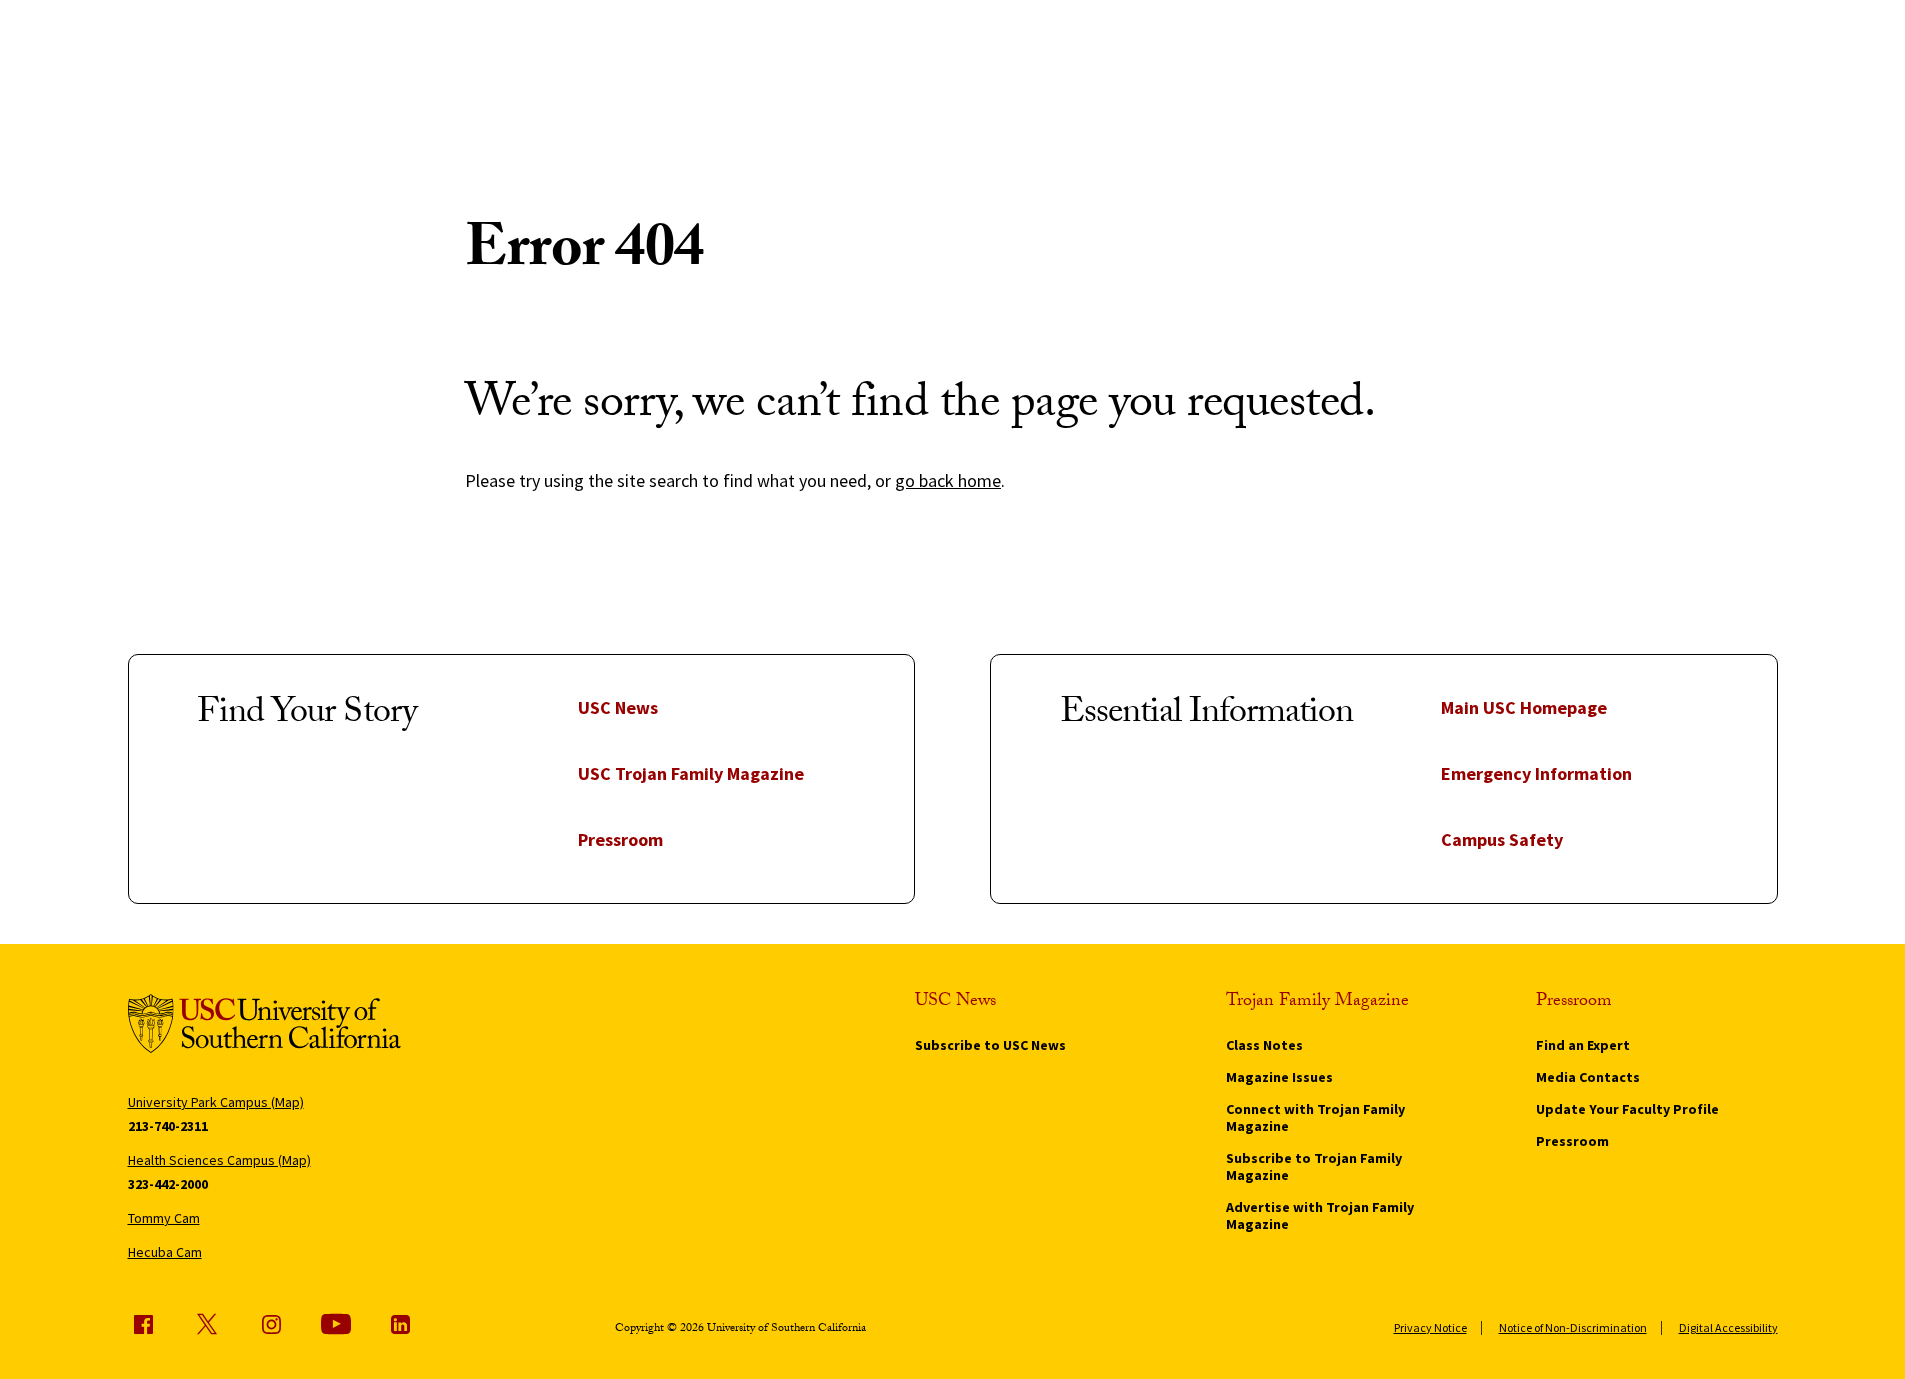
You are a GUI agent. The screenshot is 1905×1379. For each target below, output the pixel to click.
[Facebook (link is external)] (143, 1324)
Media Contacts (1588, 1077)
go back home (948, 480)
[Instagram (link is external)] (271, 1324)
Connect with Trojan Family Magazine (1315, 1117)
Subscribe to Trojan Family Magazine (1314, 1166)
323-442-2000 (168, 1184)
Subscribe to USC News (990, 1045)
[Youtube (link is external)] (336, 1324)
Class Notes (1264, 1045)
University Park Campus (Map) (216, 1102)
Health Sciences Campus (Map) (219, 1160)
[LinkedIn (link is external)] (400, 1324)
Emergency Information (1536, 773)
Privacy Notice (1430, 1327)
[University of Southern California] (264, 1027)
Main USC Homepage (1524, 707)
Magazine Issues (1279, 1077)
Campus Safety (1502, 839)
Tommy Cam (164, 1218)
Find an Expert (1583, 1045)
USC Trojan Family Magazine (691, 773)
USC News (618, 707)
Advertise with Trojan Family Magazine (1320, 1215)
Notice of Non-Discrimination (1573, 1327)
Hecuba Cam (165, 1252)
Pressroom (620, 839)
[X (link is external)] (207, 1324)
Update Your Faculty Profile (1627, 1109)
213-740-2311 (168, 1126)
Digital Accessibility (1728, 1327)
